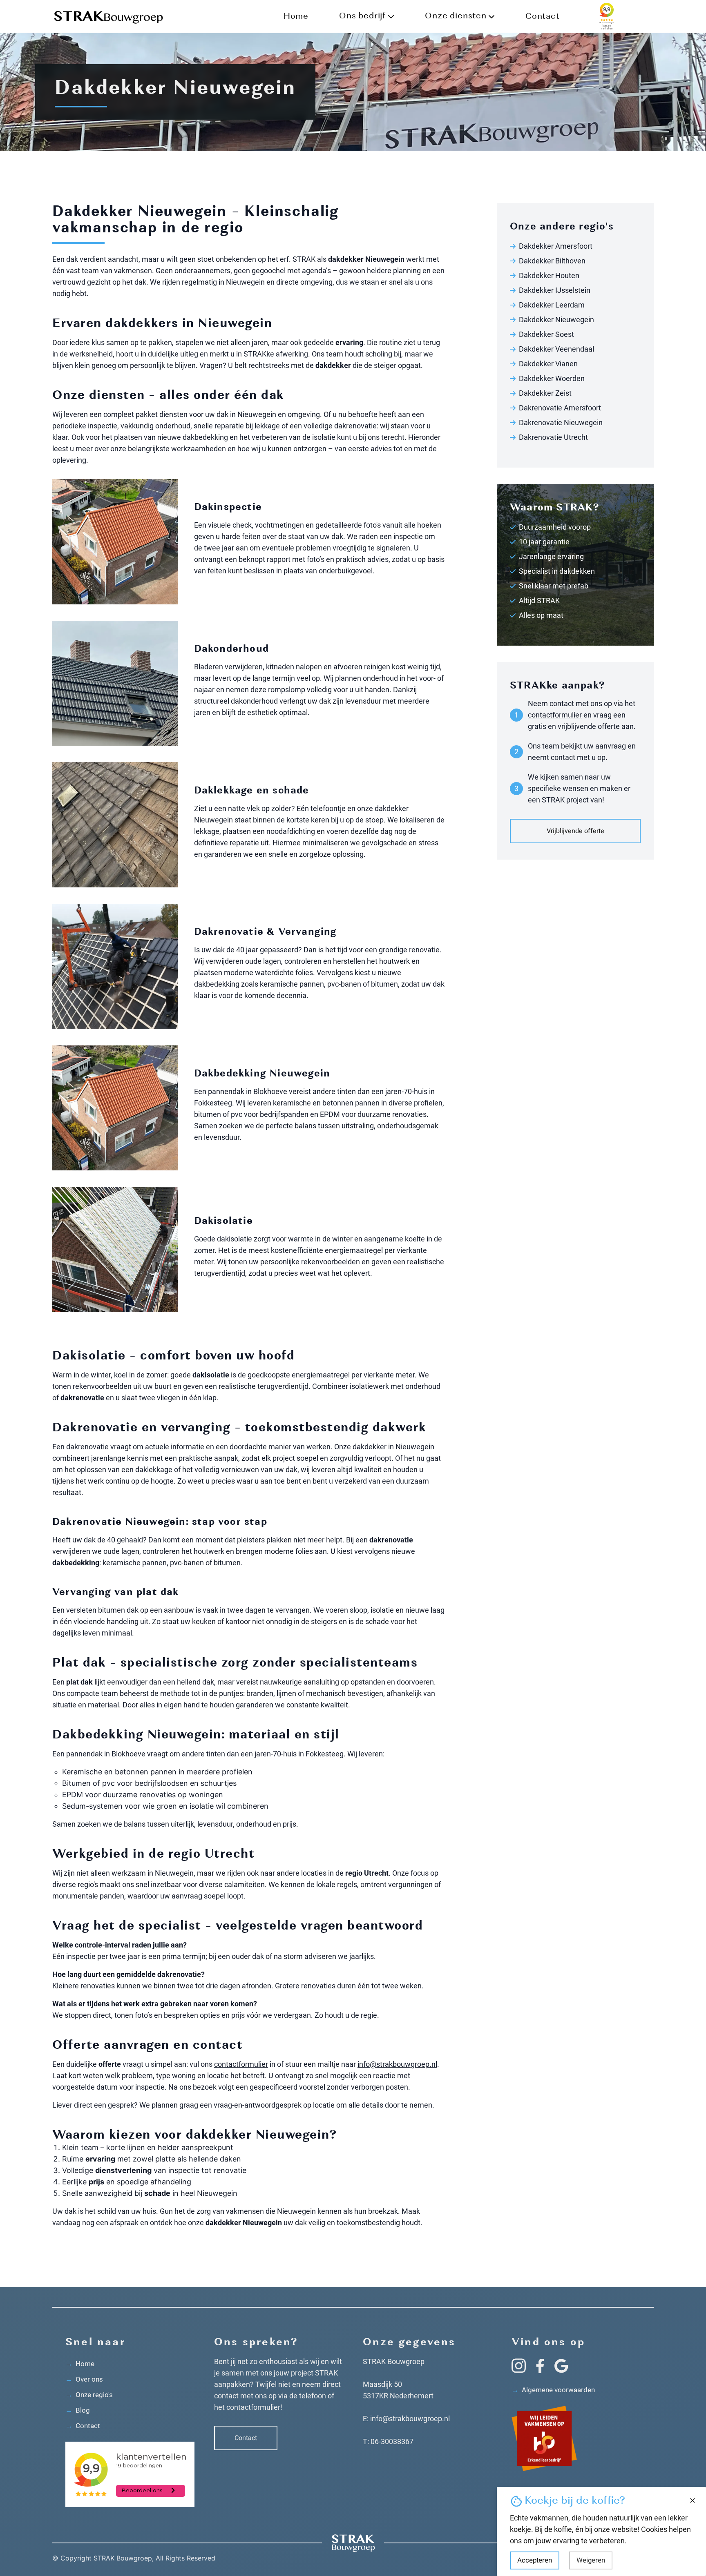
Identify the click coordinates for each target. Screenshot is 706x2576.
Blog (78, 2410)
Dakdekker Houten (549, 275)
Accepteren (535, 2560)
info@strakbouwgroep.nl (397, 2064)
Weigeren (591, 2560)
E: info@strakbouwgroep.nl (406, 2419)
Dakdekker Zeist (545, 393)
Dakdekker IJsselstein (555, 290)
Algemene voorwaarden (553, 2390)
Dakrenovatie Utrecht (553, 437)
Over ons (84, 2379)
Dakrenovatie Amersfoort (560, 408)
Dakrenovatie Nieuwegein (561, 422)
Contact (543, 17)
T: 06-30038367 (388, 2441)
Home (296, 17)
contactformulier (241, 2064)
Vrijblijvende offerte (575, 831)
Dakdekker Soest (546, 334)
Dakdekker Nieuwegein (556, 320)
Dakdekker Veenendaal (556, 349)
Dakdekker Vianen (548, 364)
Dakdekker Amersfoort (556, 246)
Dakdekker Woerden (552, 378)
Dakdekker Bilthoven (552, 261)
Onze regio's (89, 2395)
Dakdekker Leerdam (552, 305)
